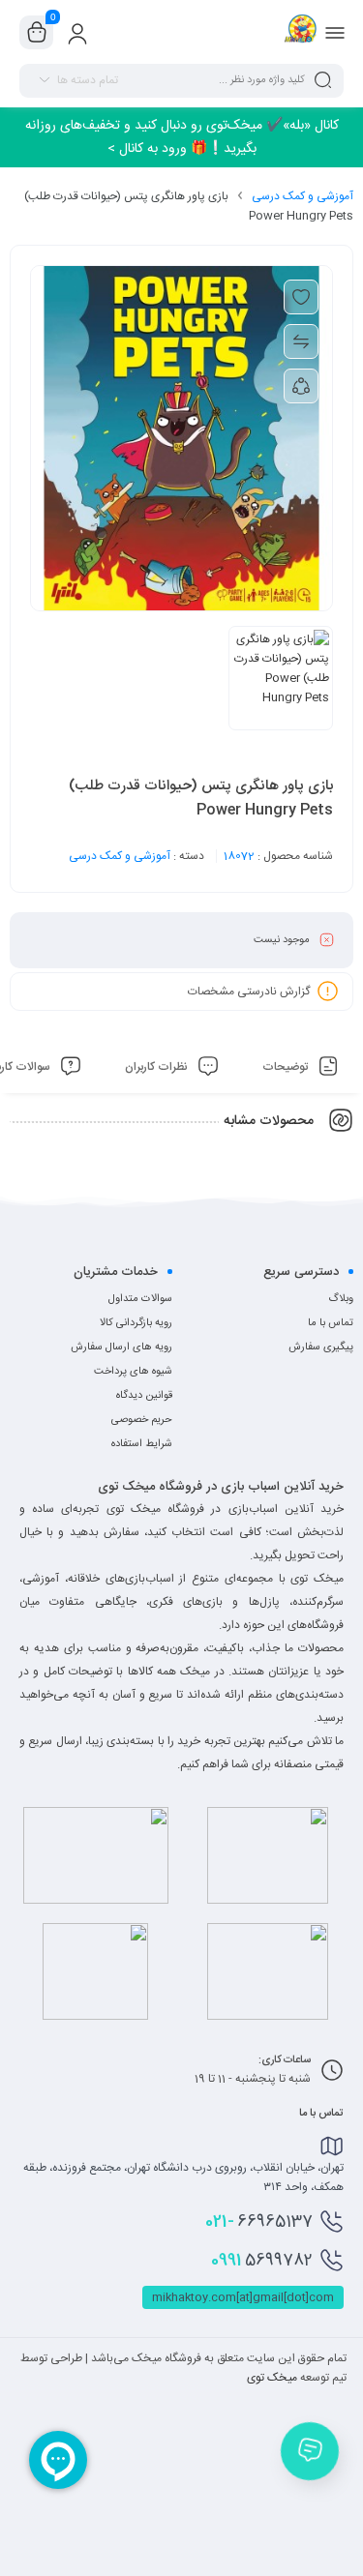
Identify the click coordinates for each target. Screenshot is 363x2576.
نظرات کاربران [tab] (158, 1067)
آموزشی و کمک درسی (302, 196)
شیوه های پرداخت (133, 1372)
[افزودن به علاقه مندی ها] (301, 297)
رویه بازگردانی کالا (136, 1323)
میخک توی (272, 2378)
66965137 (259, 2222)
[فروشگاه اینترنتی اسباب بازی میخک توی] (301, 32)
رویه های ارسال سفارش (121, 1347)
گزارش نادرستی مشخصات (249, 991)
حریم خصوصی (142, 1420)
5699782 (262, 2261)
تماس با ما (331, 1323)
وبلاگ (341, 1299)
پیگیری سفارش (321, 1347)
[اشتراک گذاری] (301, 386)
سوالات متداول (140, 1299)
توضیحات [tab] (287, 1067)
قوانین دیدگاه (144, 1396)
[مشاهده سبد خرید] (37, 33)
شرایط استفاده (142, 1444)
